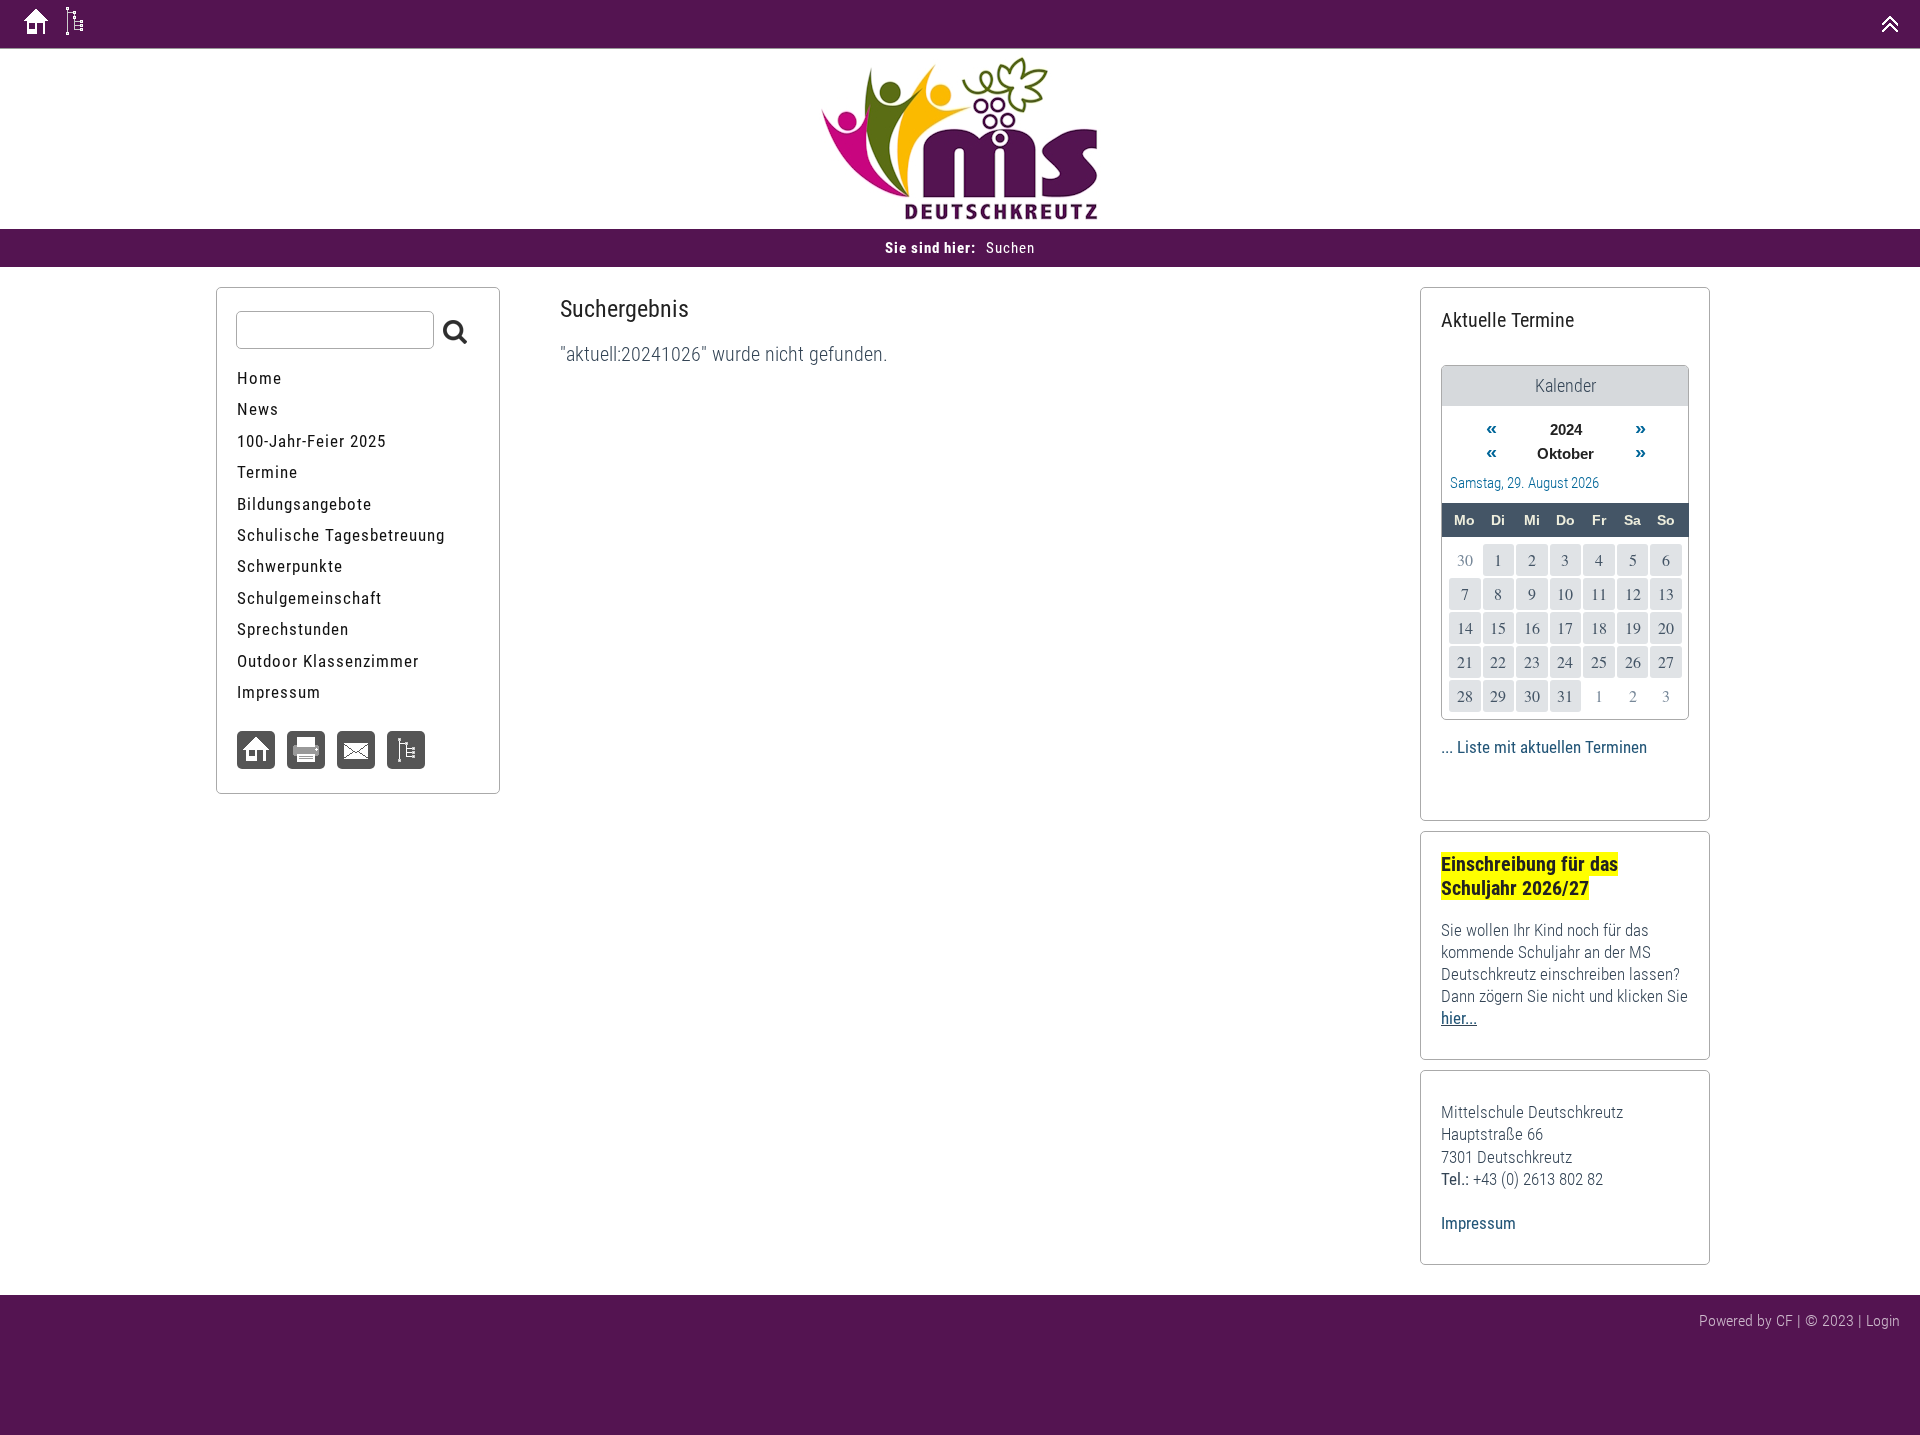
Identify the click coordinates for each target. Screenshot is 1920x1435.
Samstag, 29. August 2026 (1524, 483)
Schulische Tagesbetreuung (341, 535)
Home (259, 378)
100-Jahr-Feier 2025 (311, 441)
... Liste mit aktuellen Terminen (1544, 747)
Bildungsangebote (304, 504)
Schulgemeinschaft (309, 598)
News (258, 409)
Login (1883, 1320)
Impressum (279, 692)
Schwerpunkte (290, 566)
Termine (267, 472)
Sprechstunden (293, 629)
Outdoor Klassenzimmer (328, 661)
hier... (1459, 1018)
